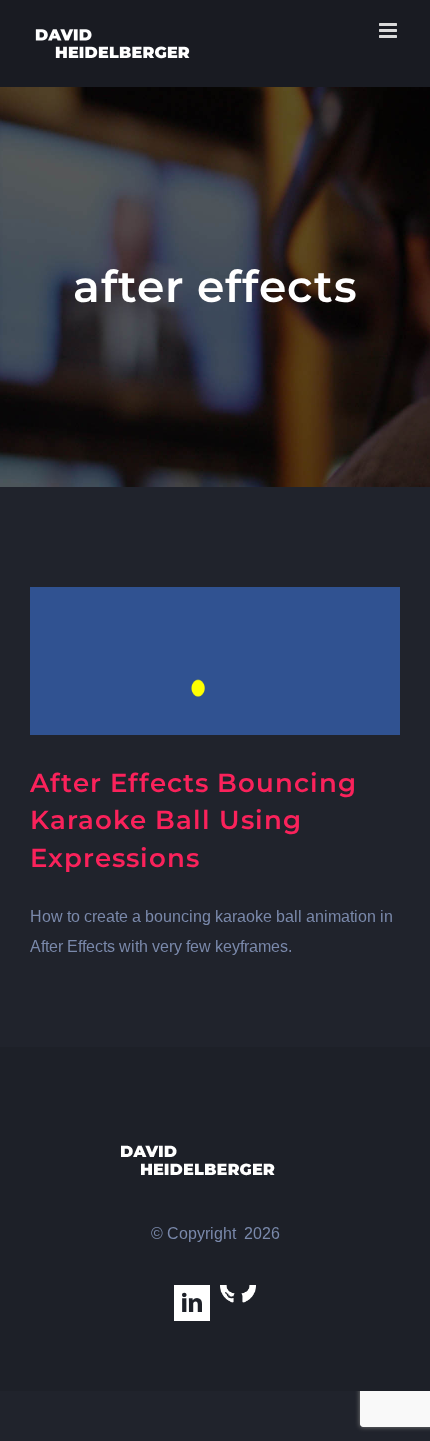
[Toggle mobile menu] (389, 30)
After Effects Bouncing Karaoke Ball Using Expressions (193, 820)
